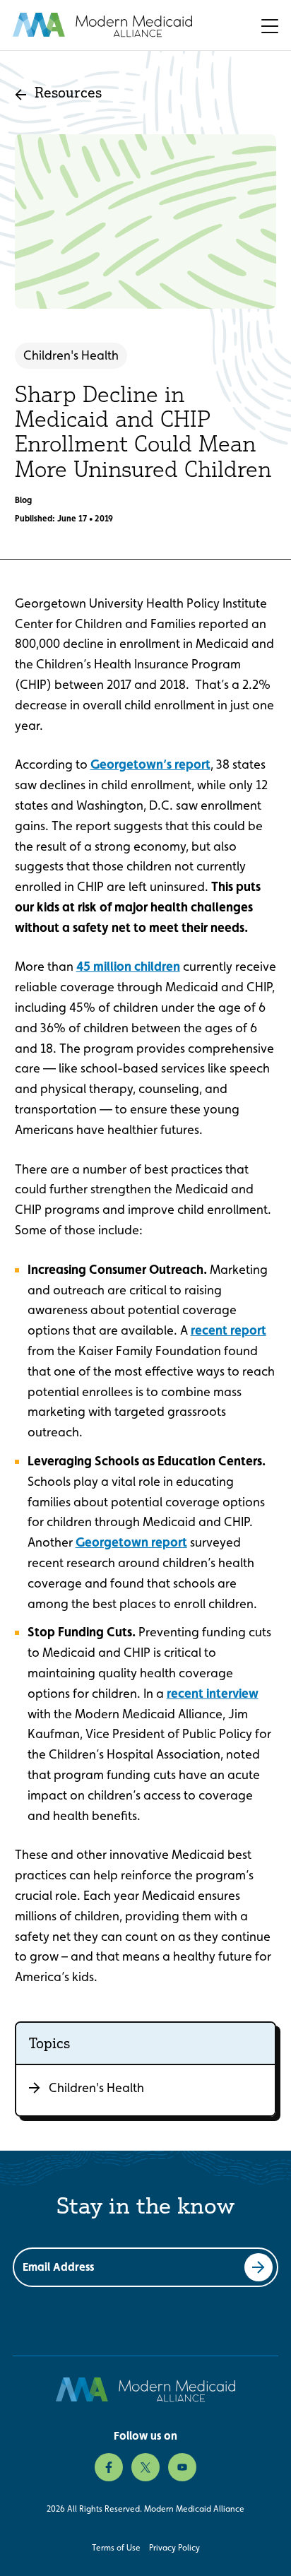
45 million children (128, 966)
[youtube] (182, 2467)
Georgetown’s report (150, 764)
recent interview (213, 1693)
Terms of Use (116, 2548)
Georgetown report (131, 1542)
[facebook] (109, 2467)
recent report (228, 1330)
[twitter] (145, 2467)
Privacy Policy (174, 2548)
